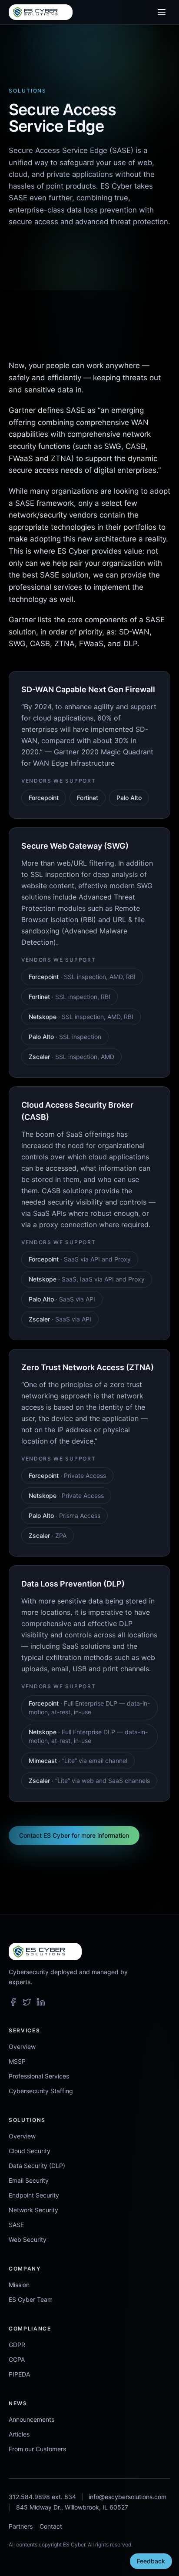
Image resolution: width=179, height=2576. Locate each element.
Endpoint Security (34, 2195)
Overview (22, 2047)
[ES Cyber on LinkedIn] (41, 2002)
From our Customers (37, 2449)
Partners (21, 2526)
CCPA (17, 2359)
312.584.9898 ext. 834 (42, 2497)
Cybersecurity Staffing (41, 2091)
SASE (16, 2225)
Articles (19, 2434)
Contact (51, 2526)
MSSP (17, 2061)
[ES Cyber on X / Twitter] (27, 2002)
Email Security (29, 2180)
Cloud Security (30, 2151)
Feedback (151, 2561)
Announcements (31, 2419)
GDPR (17, 2345)
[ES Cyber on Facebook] (13, 2002)
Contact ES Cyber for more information (74, 1835)
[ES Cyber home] (41, 12)
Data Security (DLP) (37, 2166)
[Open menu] (162, 12)
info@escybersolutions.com (128, 2497)
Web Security (28, 2239)
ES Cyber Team (31, 2299)
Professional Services (39, 2076)
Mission (19, 2285)
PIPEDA (19, 2374)
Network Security (33, 2210)
